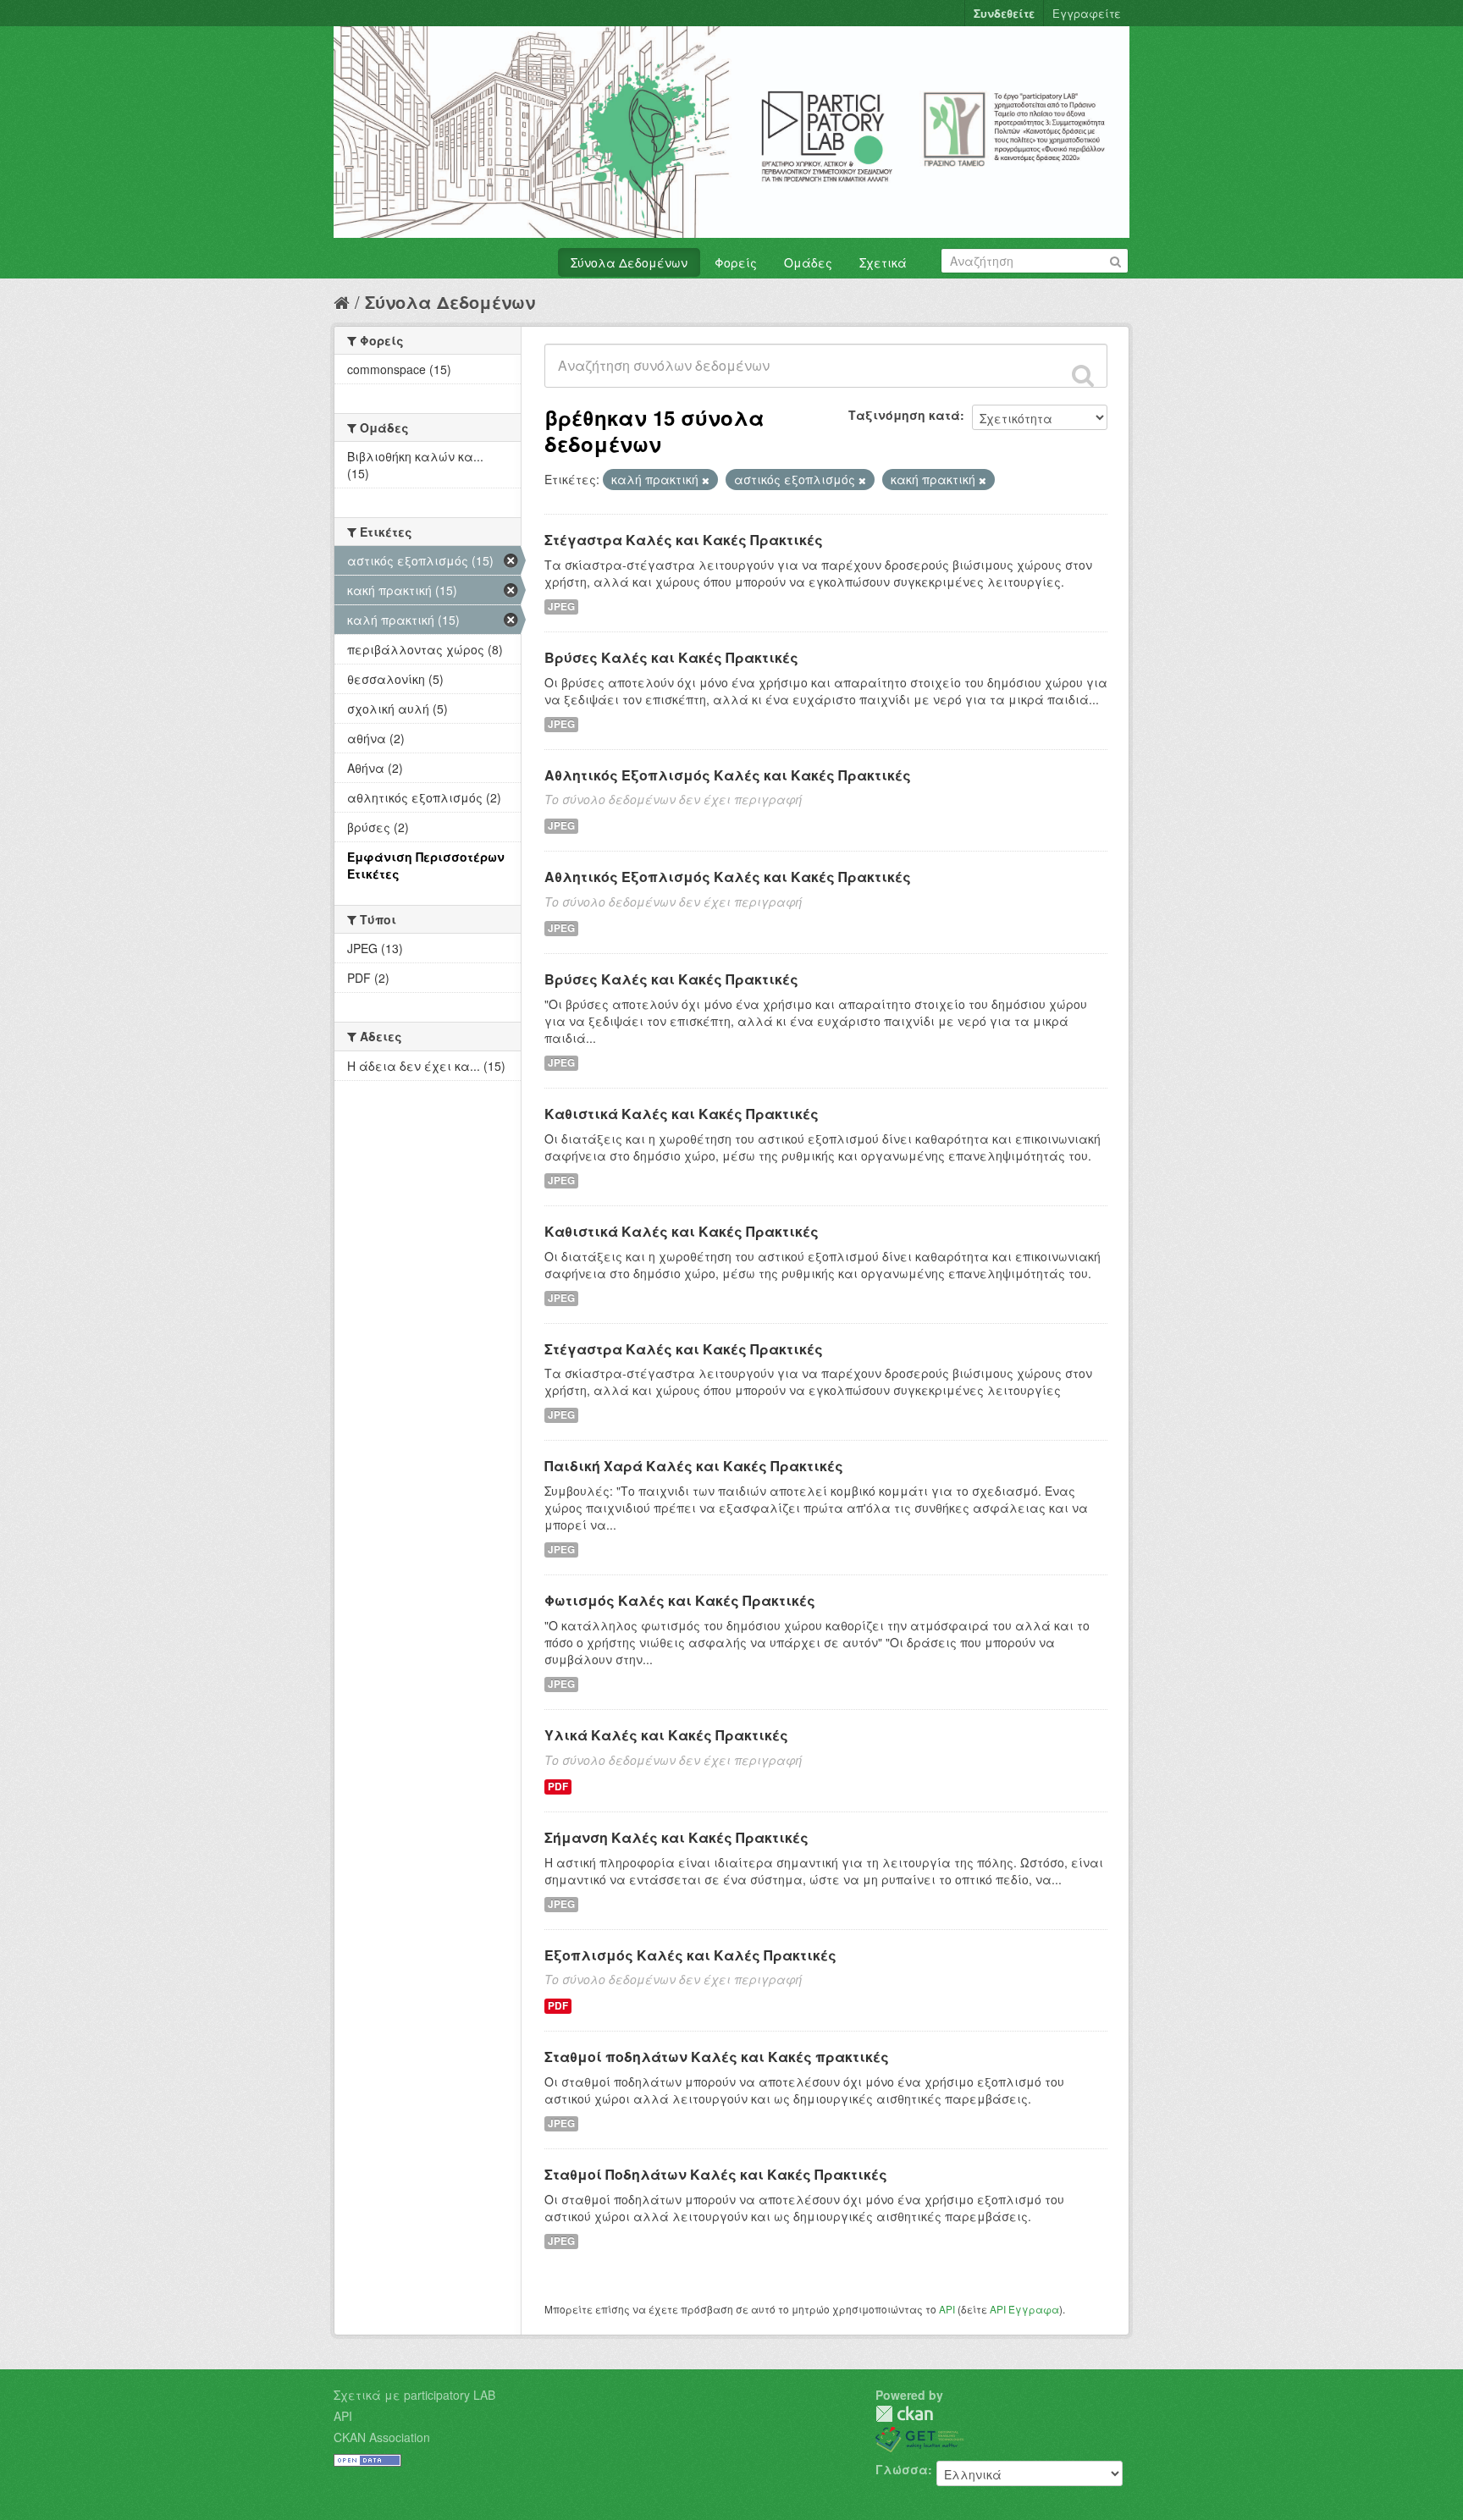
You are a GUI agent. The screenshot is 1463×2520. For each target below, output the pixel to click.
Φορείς (736, 262)
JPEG (561, 607)
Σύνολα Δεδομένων (629, 262)
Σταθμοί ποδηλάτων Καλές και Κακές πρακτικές (717, 2057)
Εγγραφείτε (1087, 13)
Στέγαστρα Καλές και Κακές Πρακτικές (684, 540)
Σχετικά (883, 262)
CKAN (904, 2414)
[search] (1083, 375)
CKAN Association (382, 2437)
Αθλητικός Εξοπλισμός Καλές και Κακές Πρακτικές (728, 775)
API (947, 2309)
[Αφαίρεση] (706, 480)
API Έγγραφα (1024, 2309)
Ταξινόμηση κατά (904, 415)
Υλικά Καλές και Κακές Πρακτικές (666, 1735)
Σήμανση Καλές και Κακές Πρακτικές (676, 1837)
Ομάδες (808, 262)
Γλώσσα (902, 2469)
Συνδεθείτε (1004, 13)
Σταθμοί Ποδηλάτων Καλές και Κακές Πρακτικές (716, 2174)
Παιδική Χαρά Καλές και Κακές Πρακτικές (694, 1466)
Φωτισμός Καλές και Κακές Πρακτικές (680, 1600)
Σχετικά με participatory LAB (414, 2395)
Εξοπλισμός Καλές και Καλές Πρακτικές (690, 1955)
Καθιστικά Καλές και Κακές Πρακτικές (682, 1114)
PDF (558, 1787)
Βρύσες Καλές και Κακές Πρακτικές (671, 657)
